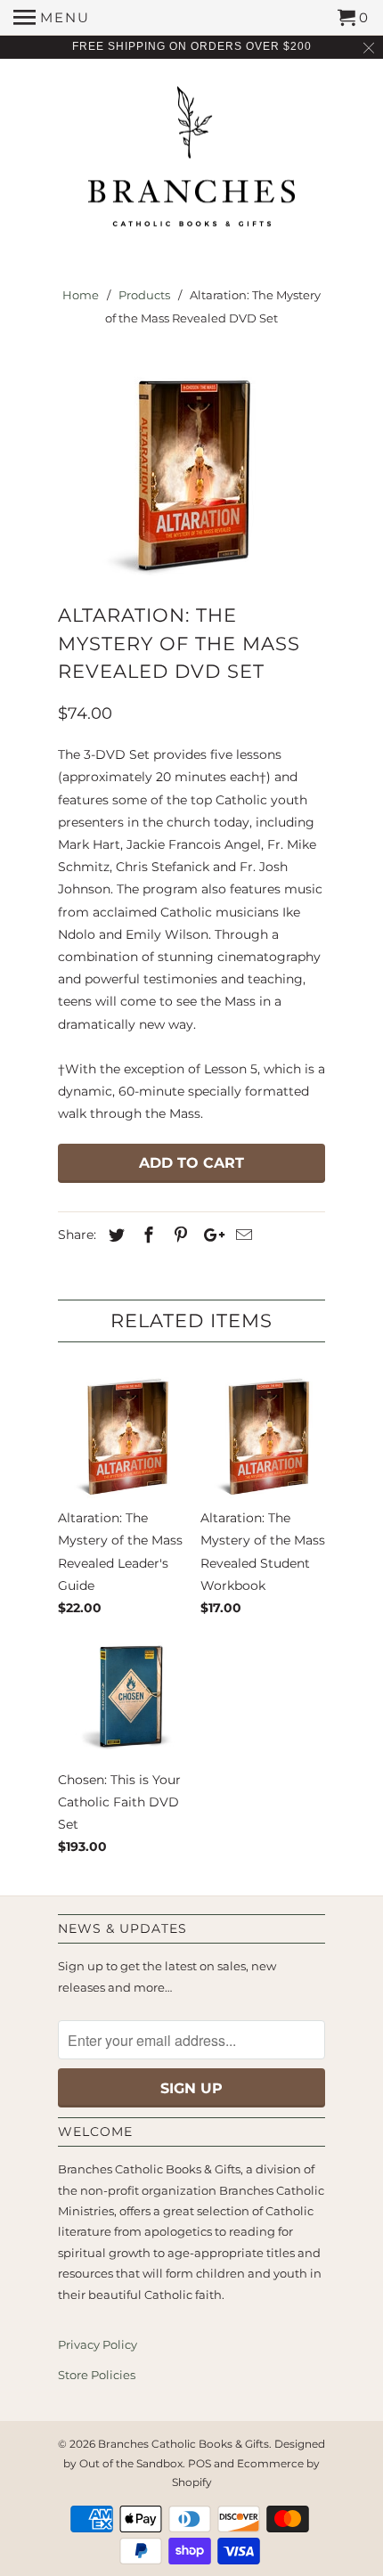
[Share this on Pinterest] (178, 1235)
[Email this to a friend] (241, 1235)
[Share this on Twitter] (114, 1235)
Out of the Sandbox (131, 2463)
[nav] (52, 18)
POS (200, 2463)
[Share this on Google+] (209, 1235)
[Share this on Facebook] (146, 1235)
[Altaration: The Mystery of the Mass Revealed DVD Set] (191, 469)
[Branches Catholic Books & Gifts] (191, 163)
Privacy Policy (98, 2344)
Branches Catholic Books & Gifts (183, 2444)
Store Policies (97, 2375)
